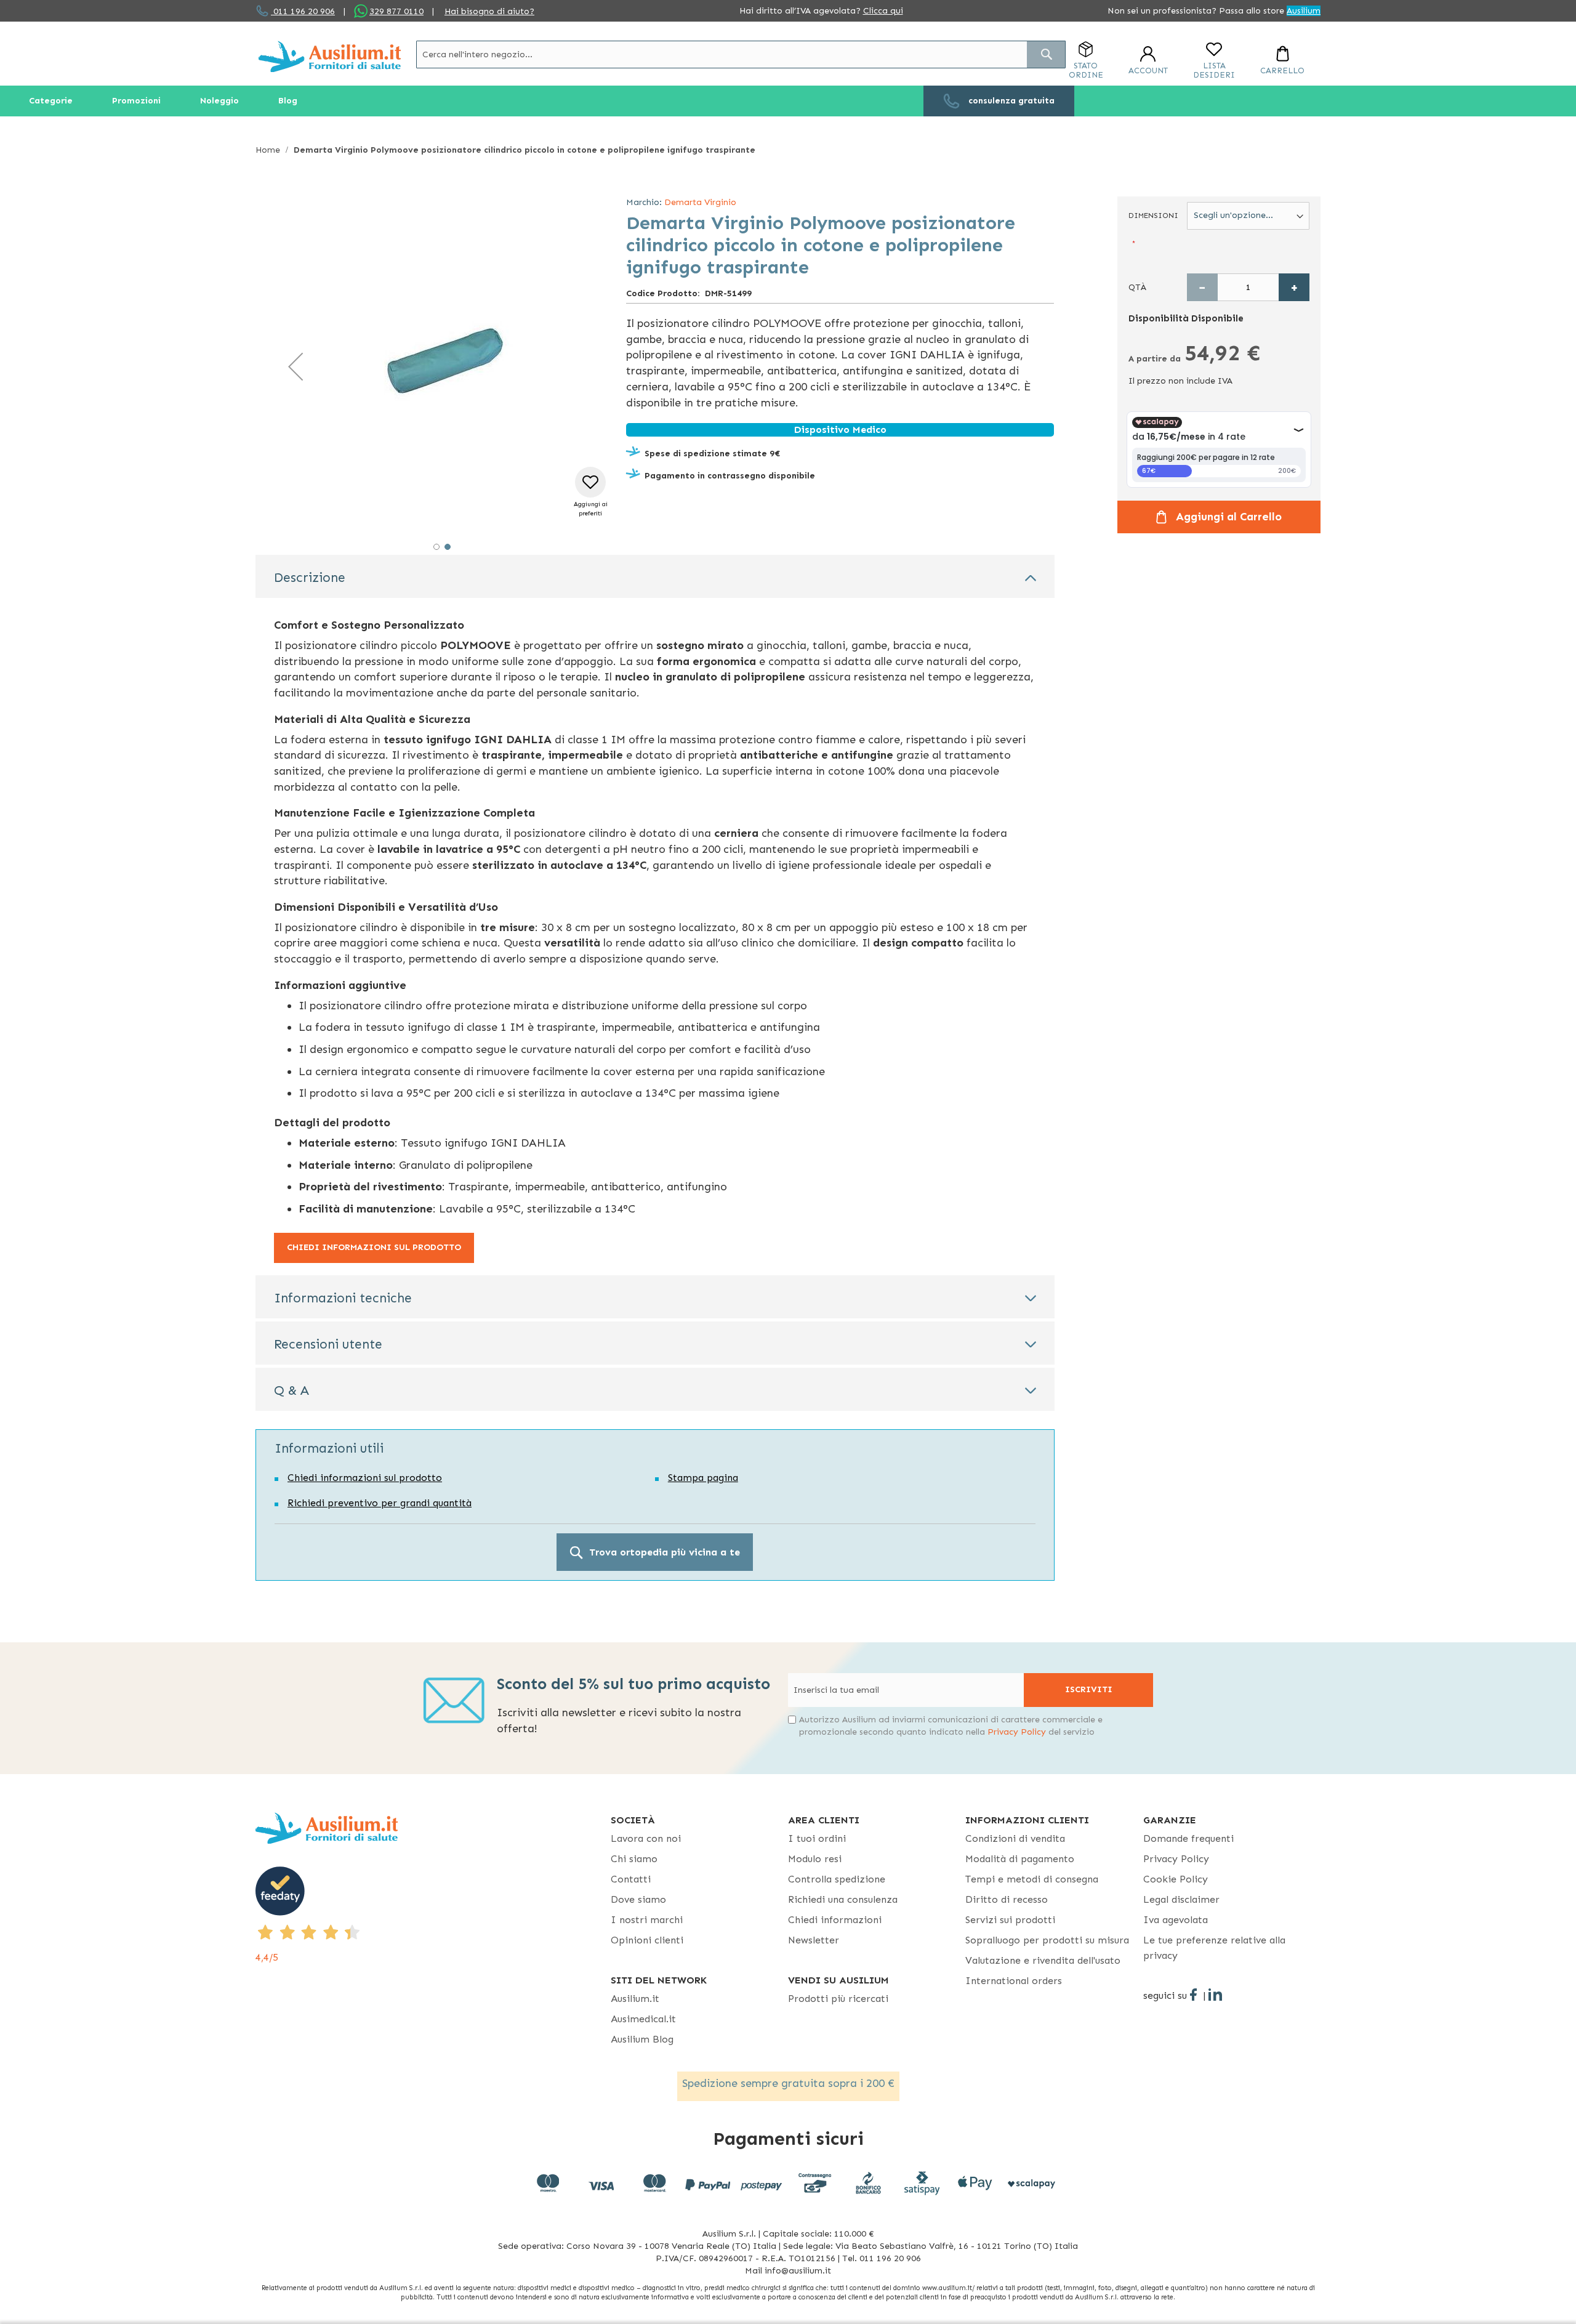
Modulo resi (815, 1859)
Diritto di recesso (1007, 1899)
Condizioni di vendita (1015, 1838)
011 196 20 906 (303, 11)
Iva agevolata (1176, 1920)
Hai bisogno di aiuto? (489, 11)
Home (268, 150)
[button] (295, 366)
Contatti (631, 1879)
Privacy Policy (1017, 1732)
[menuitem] (51, 101)
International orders (1014, 1981)
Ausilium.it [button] (635, 1999)
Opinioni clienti (647, 1940)
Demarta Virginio (700, 202)
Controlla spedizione (837, 1879)
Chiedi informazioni (835, 1920)
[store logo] (330, 56)
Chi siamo (634, 1859)
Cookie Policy (1176, 1879)
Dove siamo (638, 1899)
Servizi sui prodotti (1010, 1920)
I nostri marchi (647, 1920)
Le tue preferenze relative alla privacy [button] (1214, 1948)
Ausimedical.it (643, 2019)
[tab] (655, 576)
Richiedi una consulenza (843, 1899)
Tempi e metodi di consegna (1032, 1879)
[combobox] (741, 54)
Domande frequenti (1188, 1838)
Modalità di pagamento (1020, 1859)
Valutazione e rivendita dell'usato (1043, 1960)
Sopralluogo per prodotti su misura (1047, 1940)
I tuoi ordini (817, 1838)
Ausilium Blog (642, 2039)
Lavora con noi (646, 1838)
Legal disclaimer (1181, 1899)
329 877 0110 (396, 11)
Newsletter (814, 1940)
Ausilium (1304, 11)
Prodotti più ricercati (838, 1999)
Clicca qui (883, 11)
